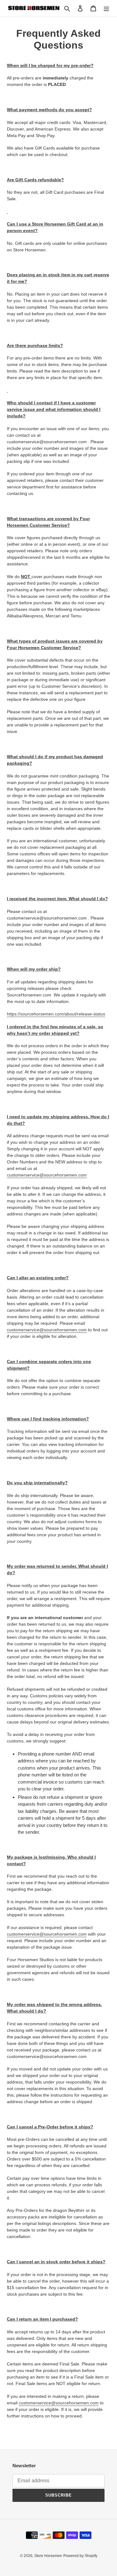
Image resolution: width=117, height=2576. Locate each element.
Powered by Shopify (80, 2556)
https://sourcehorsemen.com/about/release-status (56, 1014)
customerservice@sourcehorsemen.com (47, 1175)
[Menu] (106, 8)
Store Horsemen (48, 2556)
